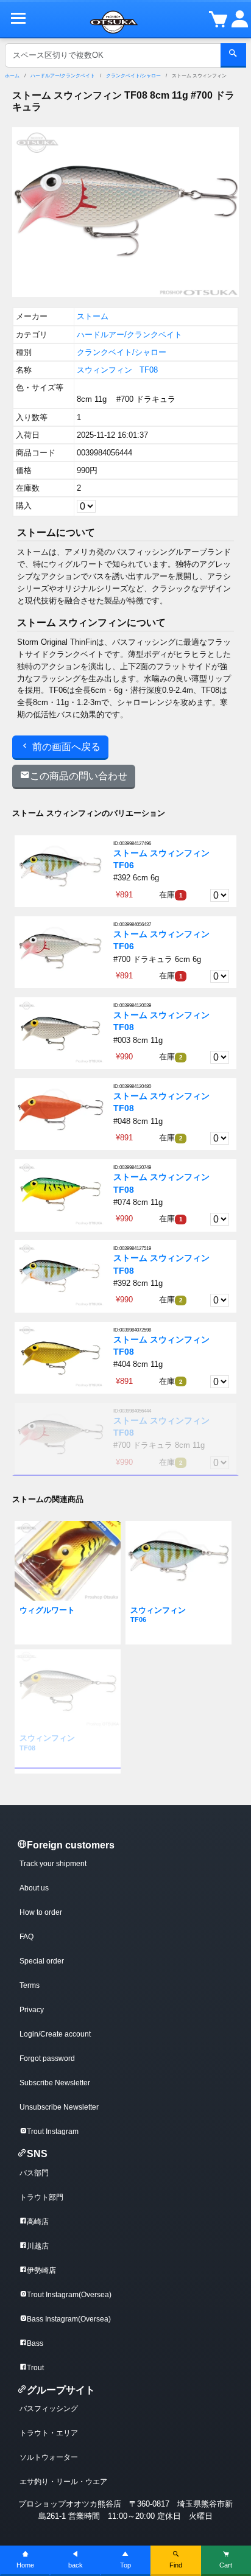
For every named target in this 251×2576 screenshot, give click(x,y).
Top (125, 2565)
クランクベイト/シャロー (133, 76)
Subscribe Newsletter (55, 2083)
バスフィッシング (49, 2409)
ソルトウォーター (49, 2457)
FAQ (27, 1937)
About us (34, 1888)
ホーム (12, 76)
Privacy (32, 2010)
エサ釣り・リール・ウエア (63, 2482)
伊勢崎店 (41, 2270)
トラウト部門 (41, 2197)
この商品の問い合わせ (79, 776)
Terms (30, 1985)
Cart (226, 2565)
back (76, 2565)
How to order (41, 1912)
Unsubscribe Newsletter (59, 2107)
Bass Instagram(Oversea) (69, 2319)
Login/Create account (55, 2034)
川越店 (38, 2246)
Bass (35, 2343)
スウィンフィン (104, 370)
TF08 (149, 370)
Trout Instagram (53, 2132)
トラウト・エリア (49, 2433)
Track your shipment (53, 1864)
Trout (35, 2368)
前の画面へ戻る (65, 747)
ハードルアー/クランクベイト (63, 76)
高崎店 (38, 2222)
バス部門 (34, 2173)
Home (25, 2565)
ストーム (93, 316)
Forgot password (47, 2058)
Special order (42, 1961)
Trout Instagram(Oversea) (69, 2295)
